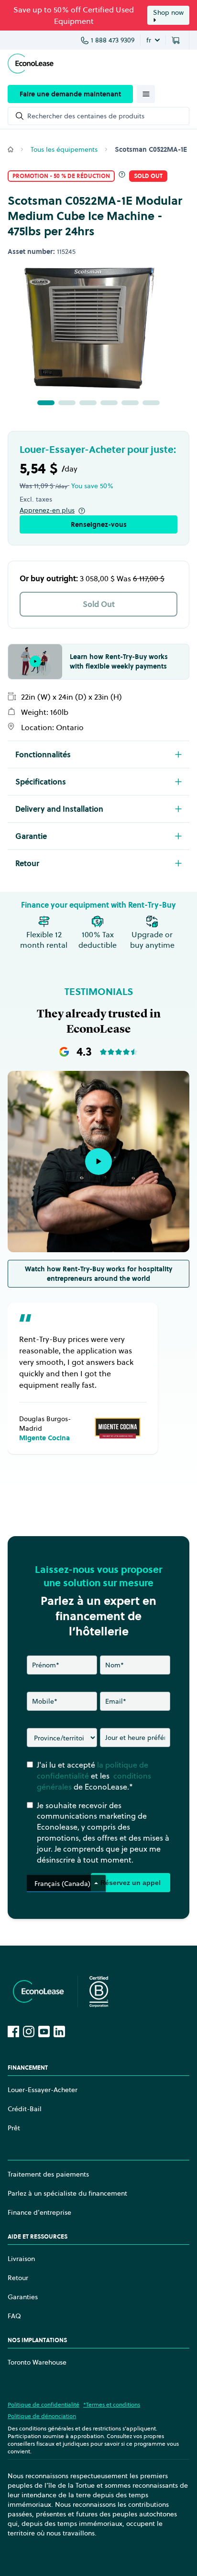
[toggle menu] (146, 94)
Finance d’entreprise (39, 2212)
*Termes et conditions (112, 2404)
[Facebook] (13, 2031)
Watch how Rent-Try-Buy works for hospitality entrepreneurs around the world (98, 1274)
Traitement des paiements (48, 2174)
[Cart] (177, 40)
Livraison (21, 2259)
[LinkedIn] (59, 2031)
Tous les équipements (64, 149)
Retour (18, 2278)
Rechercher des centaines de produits (86, 116)
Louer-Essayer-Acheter (43, 2090)
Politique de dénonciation (42, 2416)
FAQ (14, 2316)
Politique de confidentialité (44, 2404)
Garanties (23, 2297)
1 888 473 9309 (113, 40)
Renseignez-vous (99, 524)
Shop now (168, 12)
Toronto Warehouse (37, 2362)
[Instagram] (29, 2031)
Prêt (14, 2128)
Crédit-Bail (25, 2109)
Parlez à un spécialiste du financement (67, 2193)
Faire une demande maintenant (70, 94)
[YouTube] (44, 2031)
